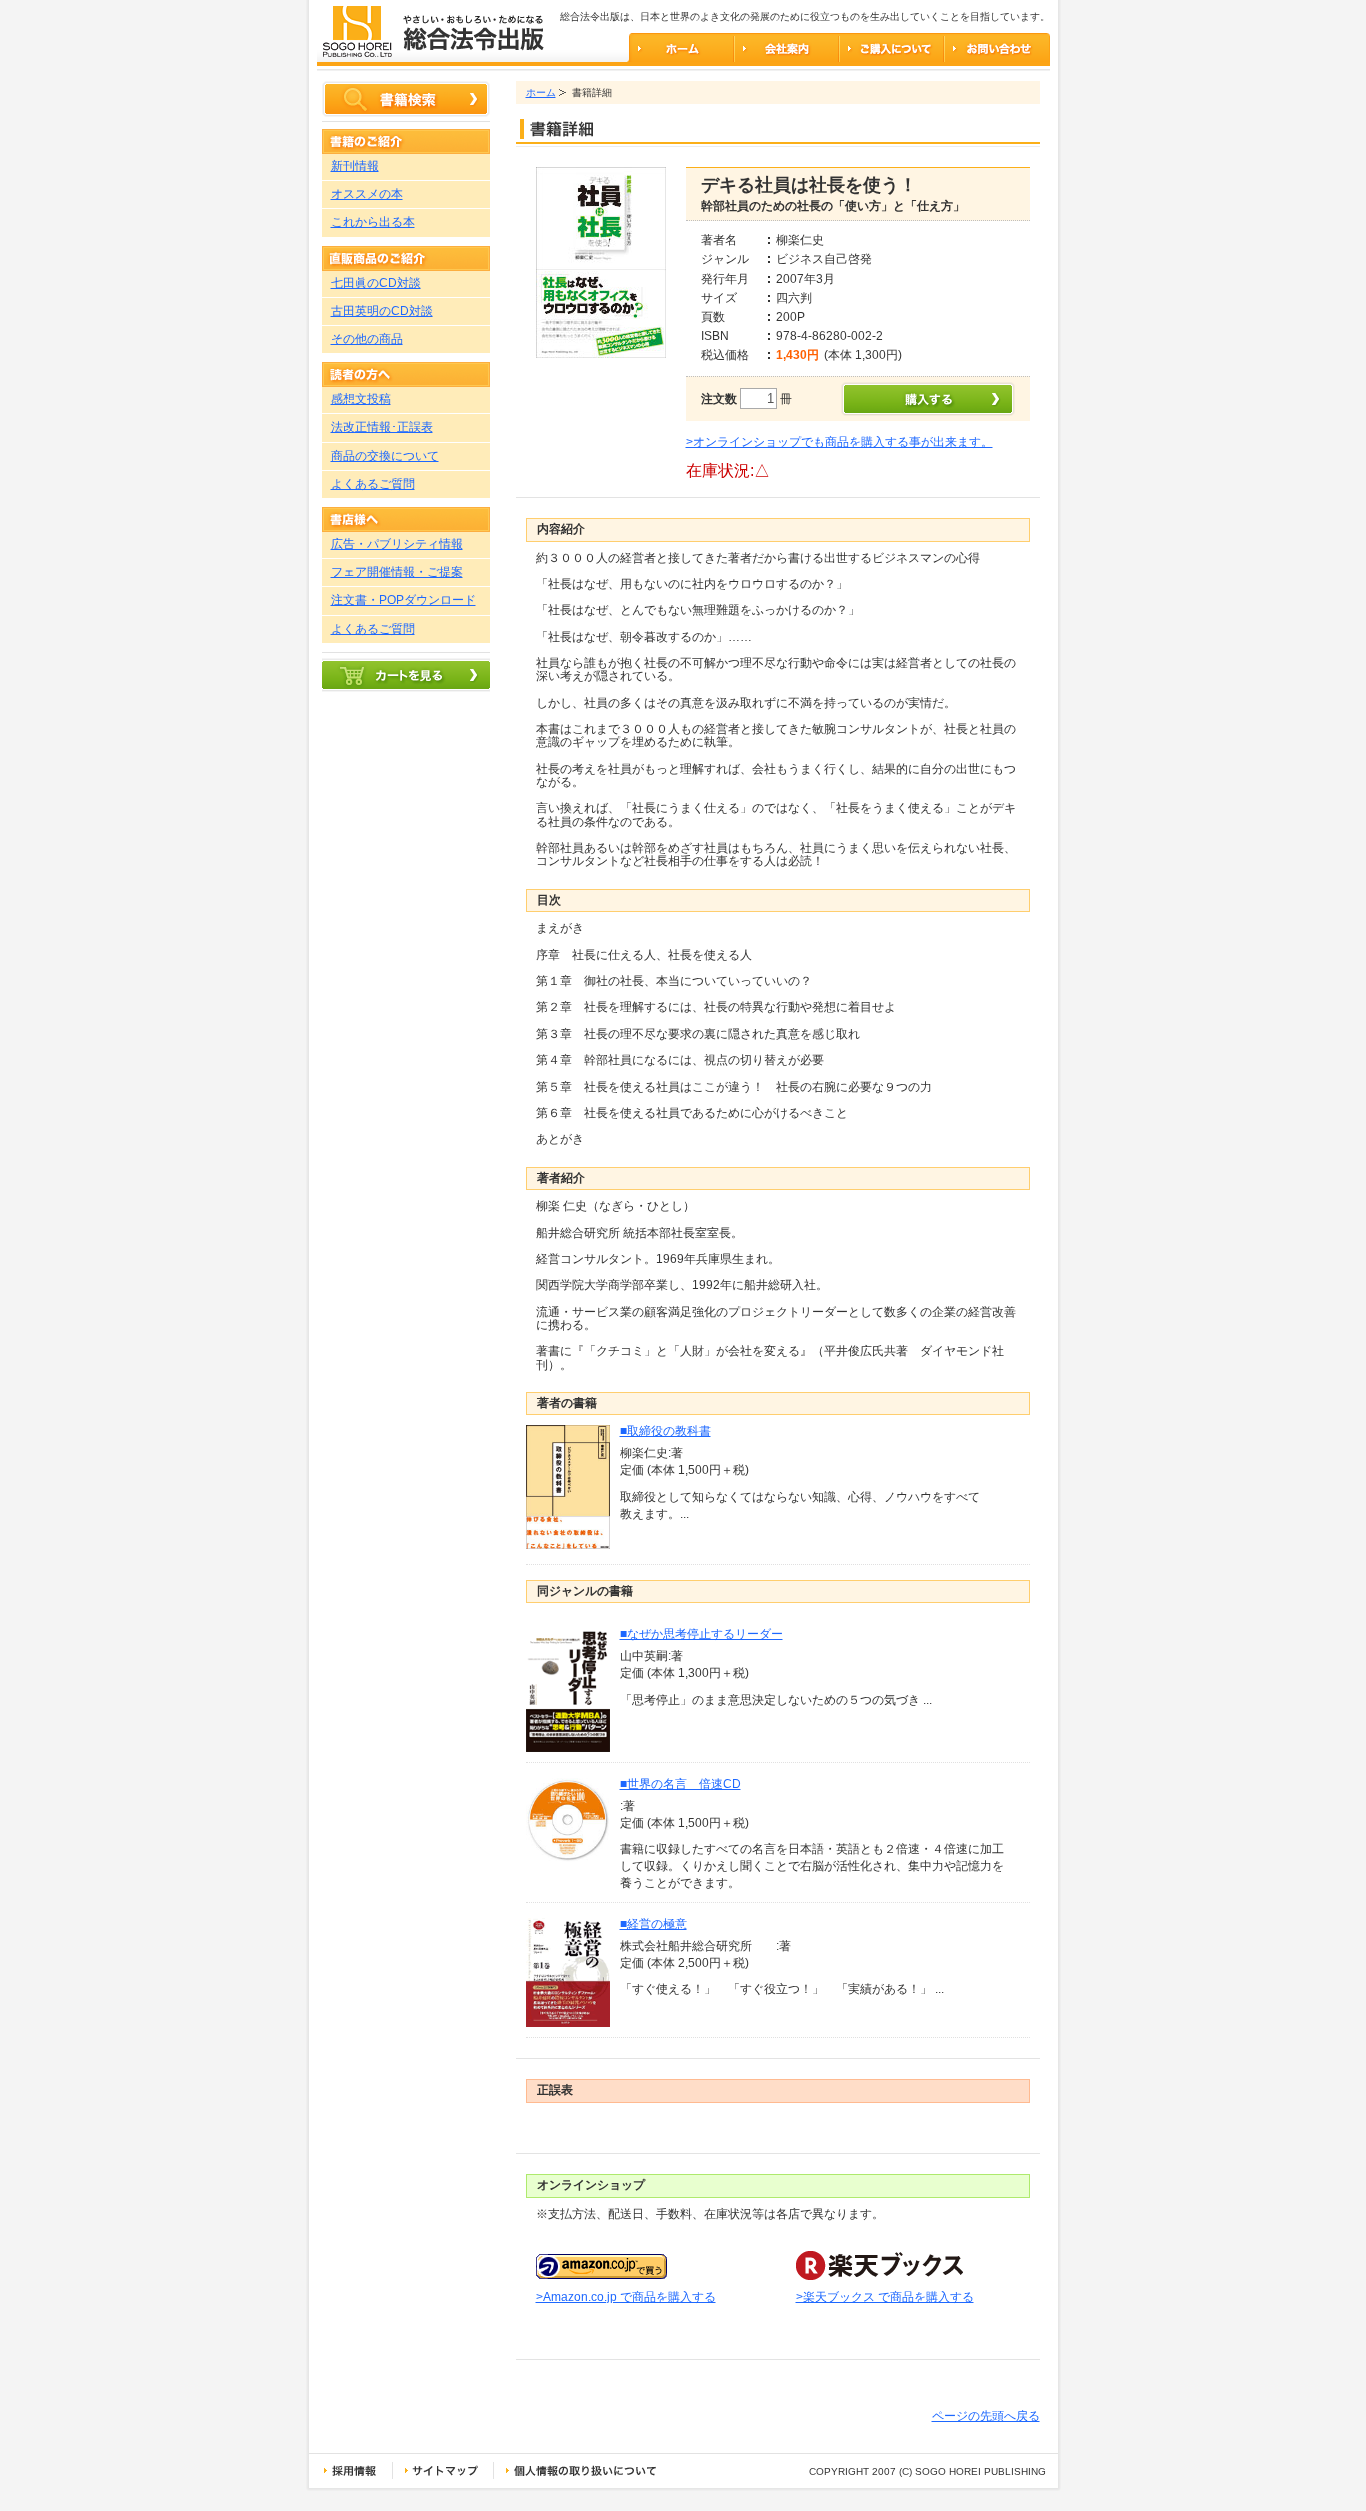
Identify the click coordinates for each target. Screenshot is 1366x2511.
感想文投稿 (361, 399)
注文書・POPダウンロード (403, 600)
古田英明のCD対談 (382, 311)
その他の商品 (367, 339)
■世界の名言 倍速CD (680, 1784)
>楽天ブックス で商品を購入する (885, 2297)
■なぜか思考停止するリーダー (701, 1634)
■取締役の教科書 (665, 1431)
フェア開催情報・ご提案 (397, 572)
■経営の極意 (653, 1924)
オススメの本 (367, 194)
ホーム (541, 92)
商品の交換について (385, 456)
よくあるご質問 (373, 484)
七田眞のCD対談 (376, 283)
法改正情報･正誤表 (382, 427)
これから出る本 (373, 222)
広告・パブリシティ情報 (397, 544)
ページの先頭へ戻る (986, 2416)
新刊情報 (355, 166)
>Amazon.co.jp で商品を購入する (626, 2297)
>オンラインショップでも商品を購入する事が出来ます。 (839, 442)
